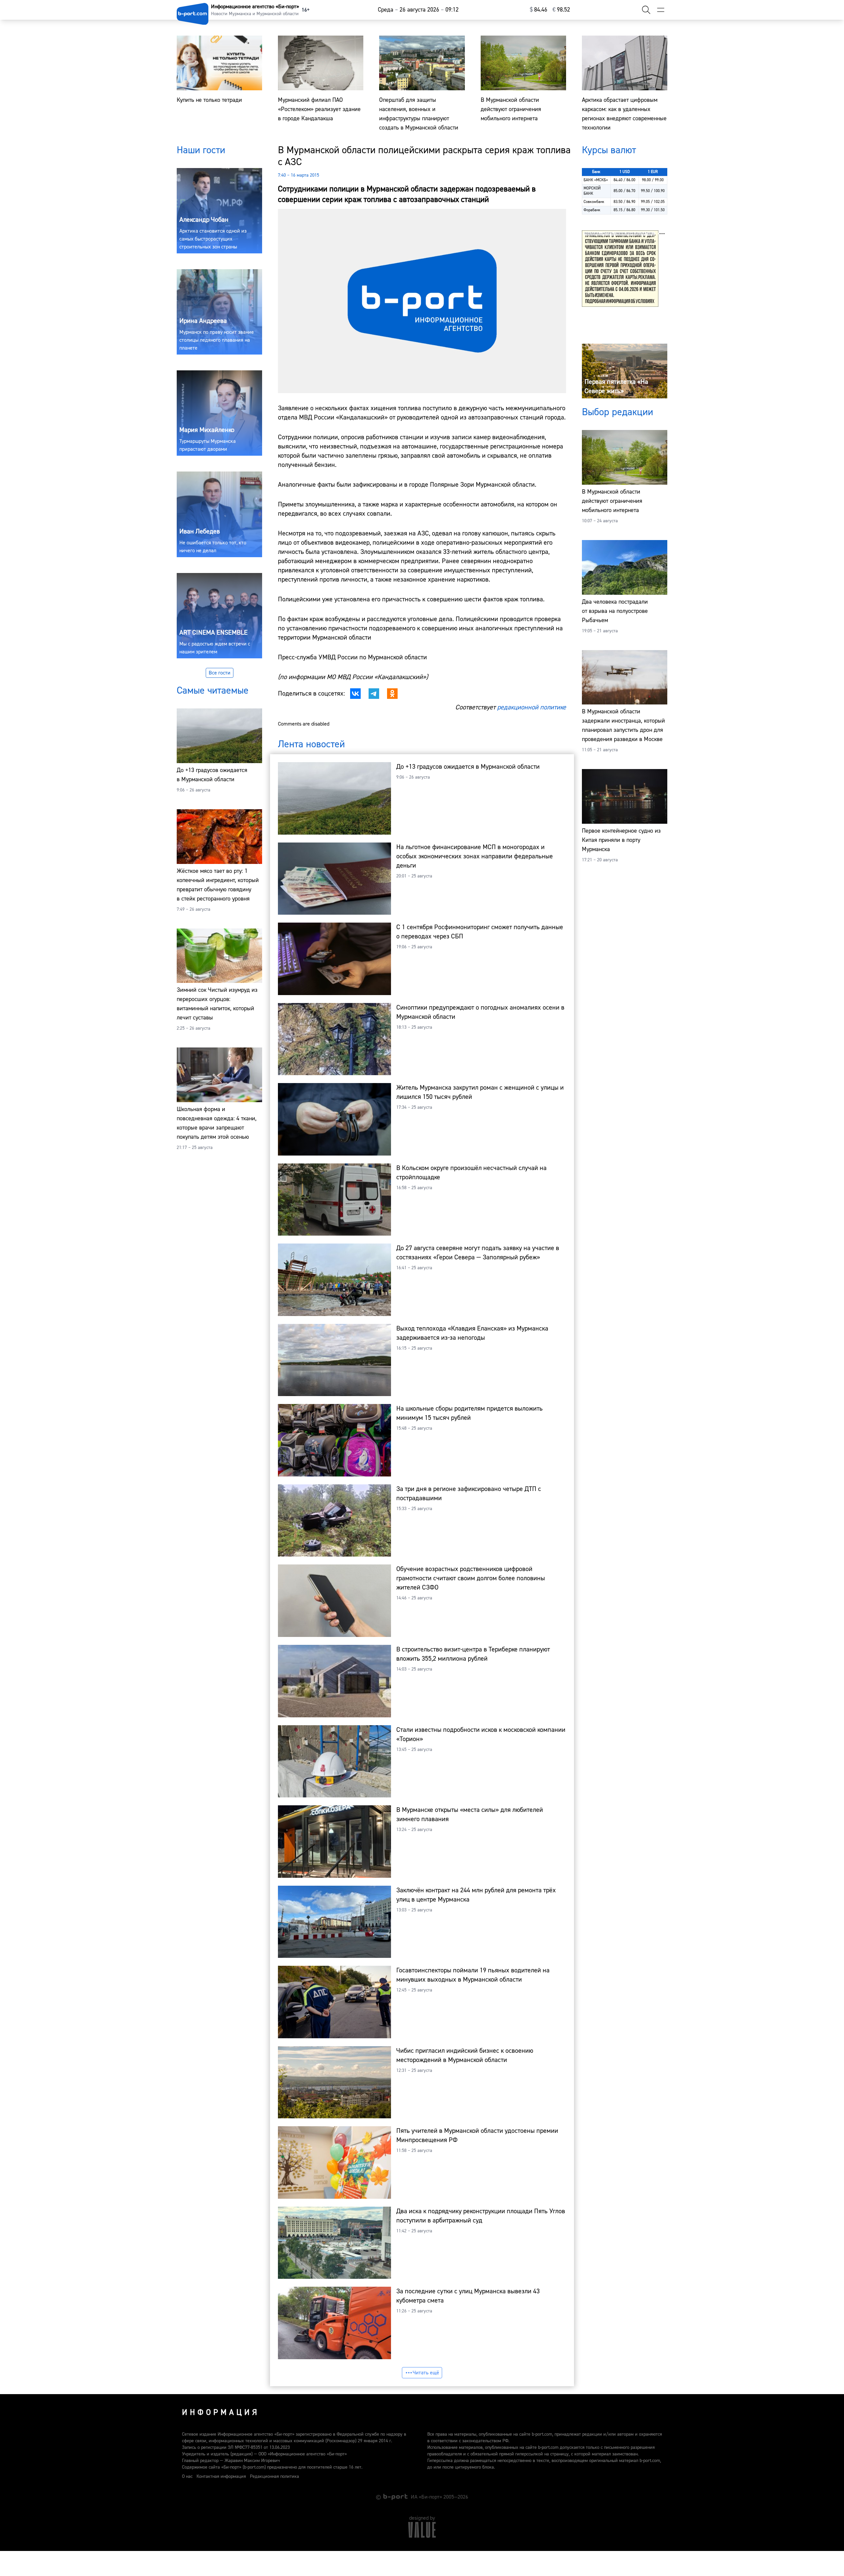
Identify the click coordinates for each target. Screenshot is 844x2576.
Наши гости (201, 150)
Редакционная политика (274, 2476)
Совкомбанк (594, 202)
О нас (187, 2476)
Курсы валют (609, 150)
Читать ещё (426, 2373)
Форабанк (592, 210)
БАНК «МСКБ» (596, 180)
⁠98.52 (561, 10)
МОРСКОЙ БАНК (592, 191)
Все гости (220, 673)
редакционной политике (532, 707)
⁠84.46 (539, 10)
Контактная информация (221, 2476)
